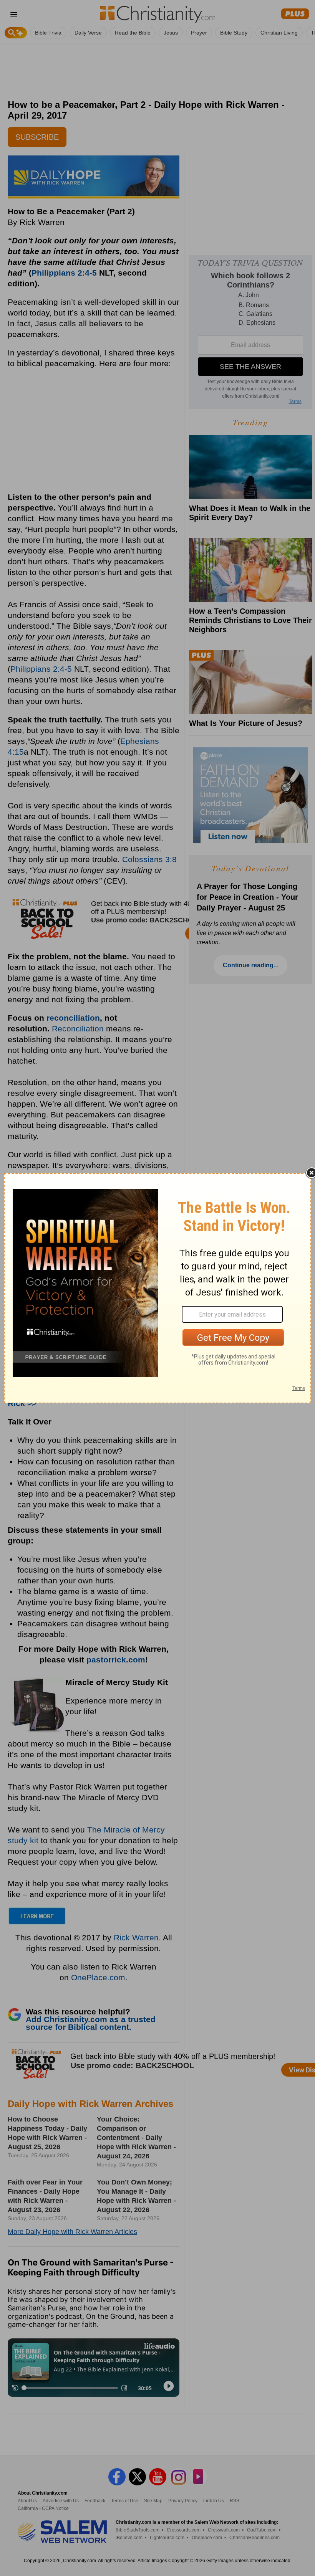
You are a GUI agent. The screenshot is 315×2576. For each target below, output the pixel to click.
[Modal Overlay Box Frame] (157, 1288)
